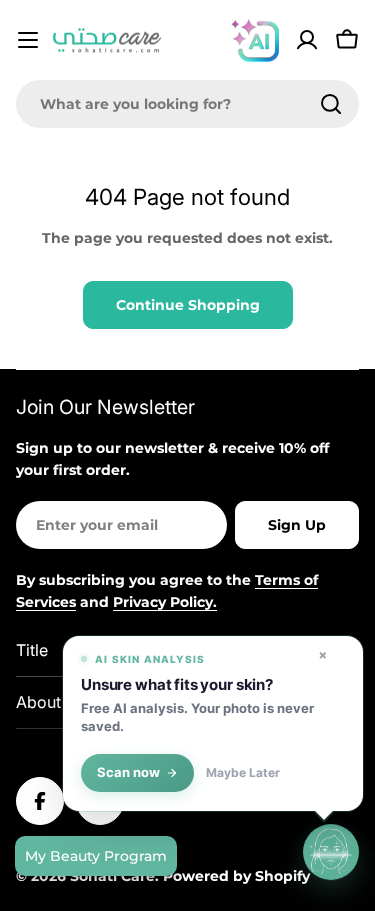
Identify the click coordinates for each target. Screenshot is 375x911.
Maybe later (243, 773)
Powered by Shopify (236, 876)
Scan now (128, 772)
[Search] (331, 104)
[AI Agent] (255, 40)
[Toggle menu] (28, 40)
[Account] (307, 40)
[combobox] (187, 104)
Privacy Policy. (165, 602)
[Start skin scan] (331, 852)
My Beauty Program (96, 856)
